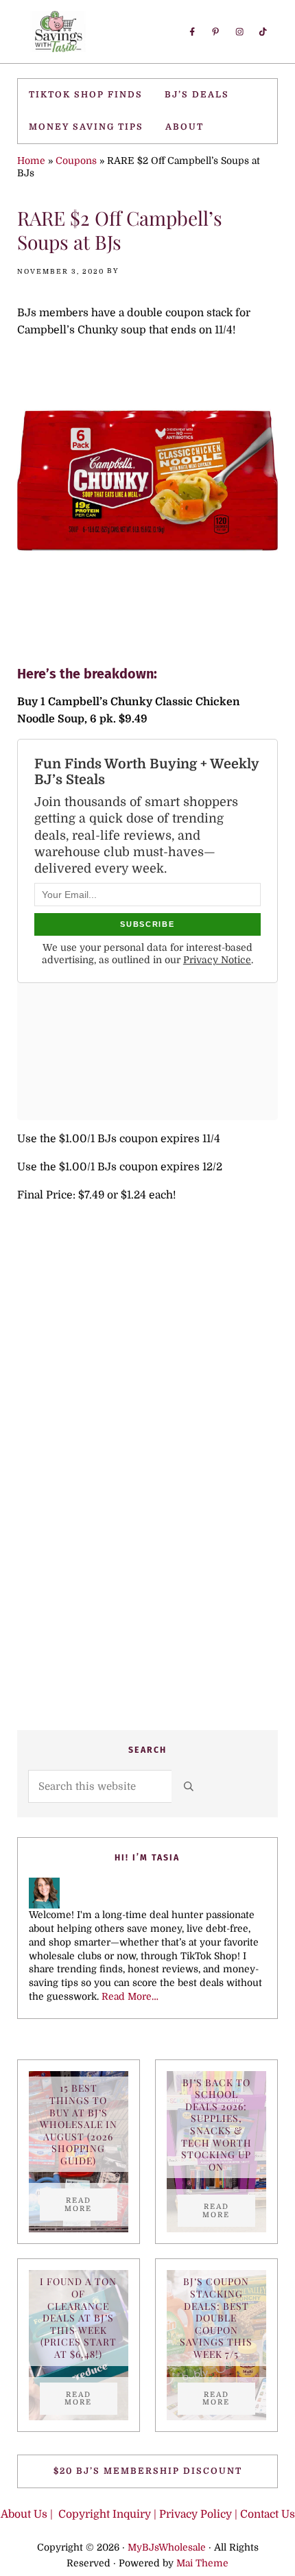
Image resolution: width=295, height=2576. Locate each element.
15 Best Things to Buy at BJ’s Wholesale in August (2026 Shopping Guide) (79, 2124)
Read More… (130, 1996)
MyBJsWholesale (167, 2547)
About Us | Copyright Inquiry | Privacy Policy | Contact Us (148, 2514)
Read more (91, 2204)
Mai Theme (202, 2563)
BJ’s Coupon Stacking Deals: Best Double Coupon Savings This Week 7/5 (216, 2318)
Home (31, 161)
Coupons (76, 161)
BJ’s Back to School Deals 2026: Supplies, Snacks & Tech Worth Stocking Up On (216, 2125)
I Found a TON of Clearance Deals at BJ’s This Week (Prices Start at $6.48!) (78, 2318)
